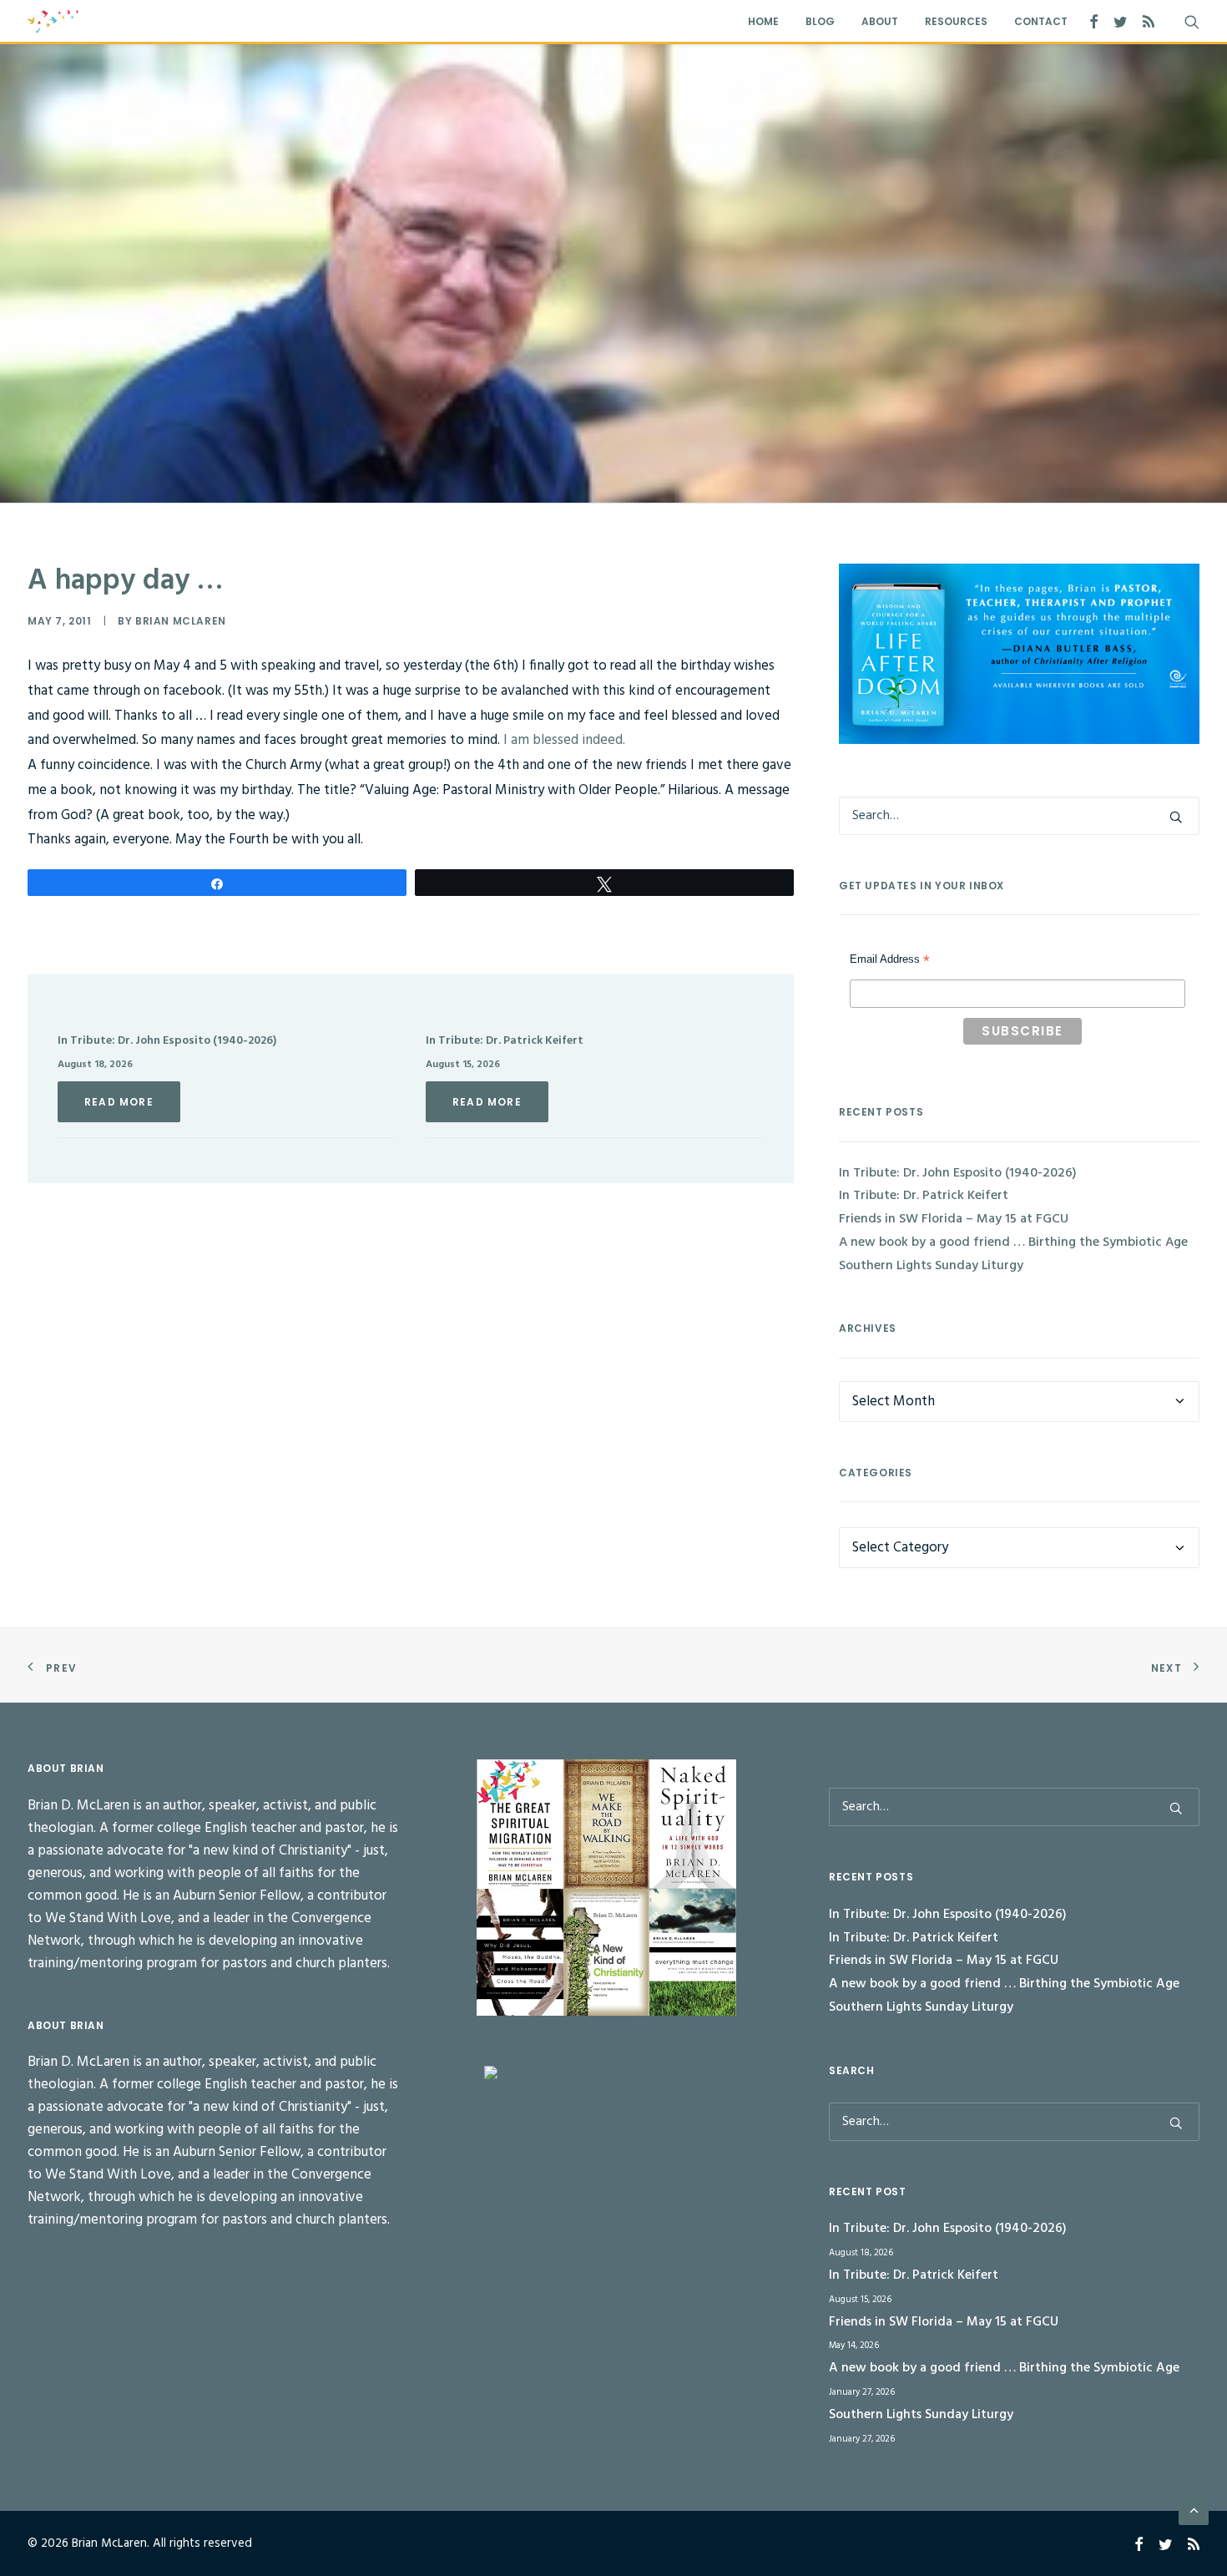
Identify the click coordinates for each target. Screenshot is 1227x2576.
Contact (1041, 21)
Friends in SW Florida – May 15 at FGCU (954, 1219)
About (880, 21)
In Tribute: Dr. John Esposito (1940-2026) (167, 1041)
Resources (956, 21)
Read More (119, 1102)
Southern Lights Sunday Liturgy (931, 1266)
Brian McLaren (181, 621)
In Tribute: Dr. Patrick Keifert (505, 1041)
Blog (820, 21)
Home (763, 21)
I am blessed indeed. (563, 740)
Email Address (890, 961)
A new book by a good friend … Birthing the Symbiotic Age (1013, 1242)
